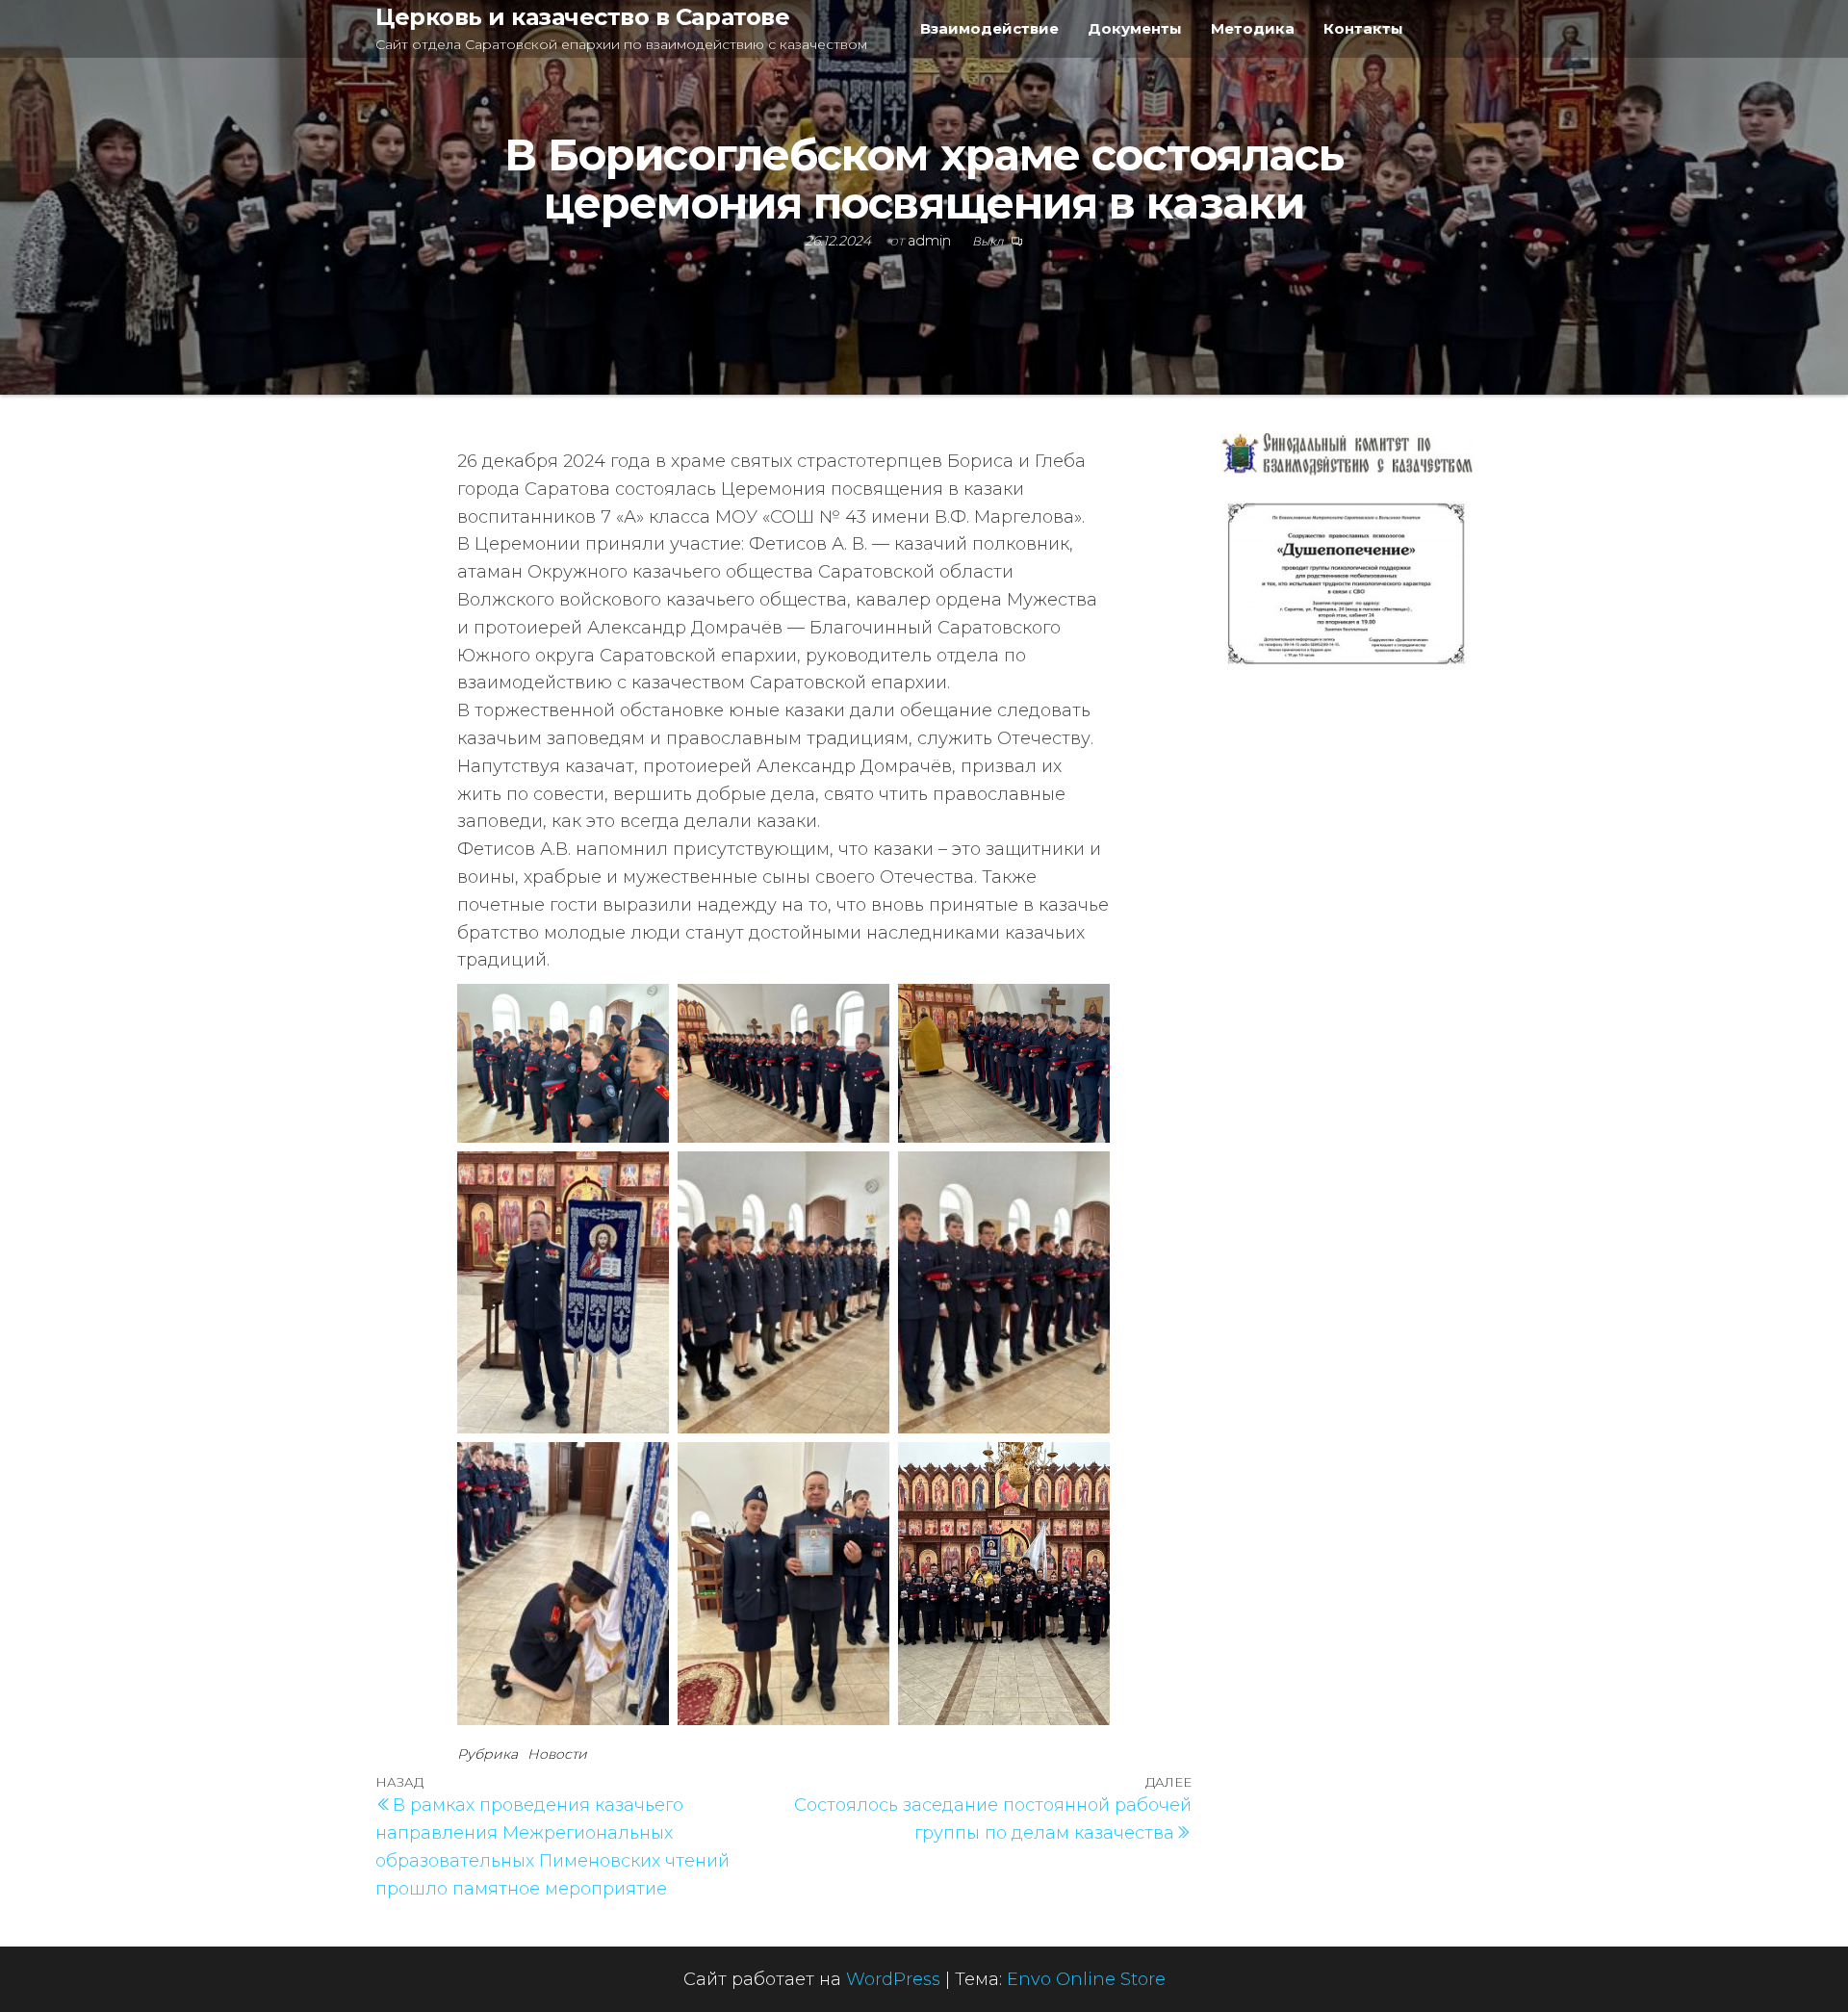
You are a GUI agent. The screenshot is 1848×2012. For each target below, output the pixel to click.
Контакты (1363, 28)
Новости (557, 1754)
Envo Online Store (1086, 1979)
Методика (1253, 28)
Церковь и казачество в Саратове (582, 17)
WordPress (893, 1979)
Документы (1135, 28)
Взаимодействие (989, 28)
